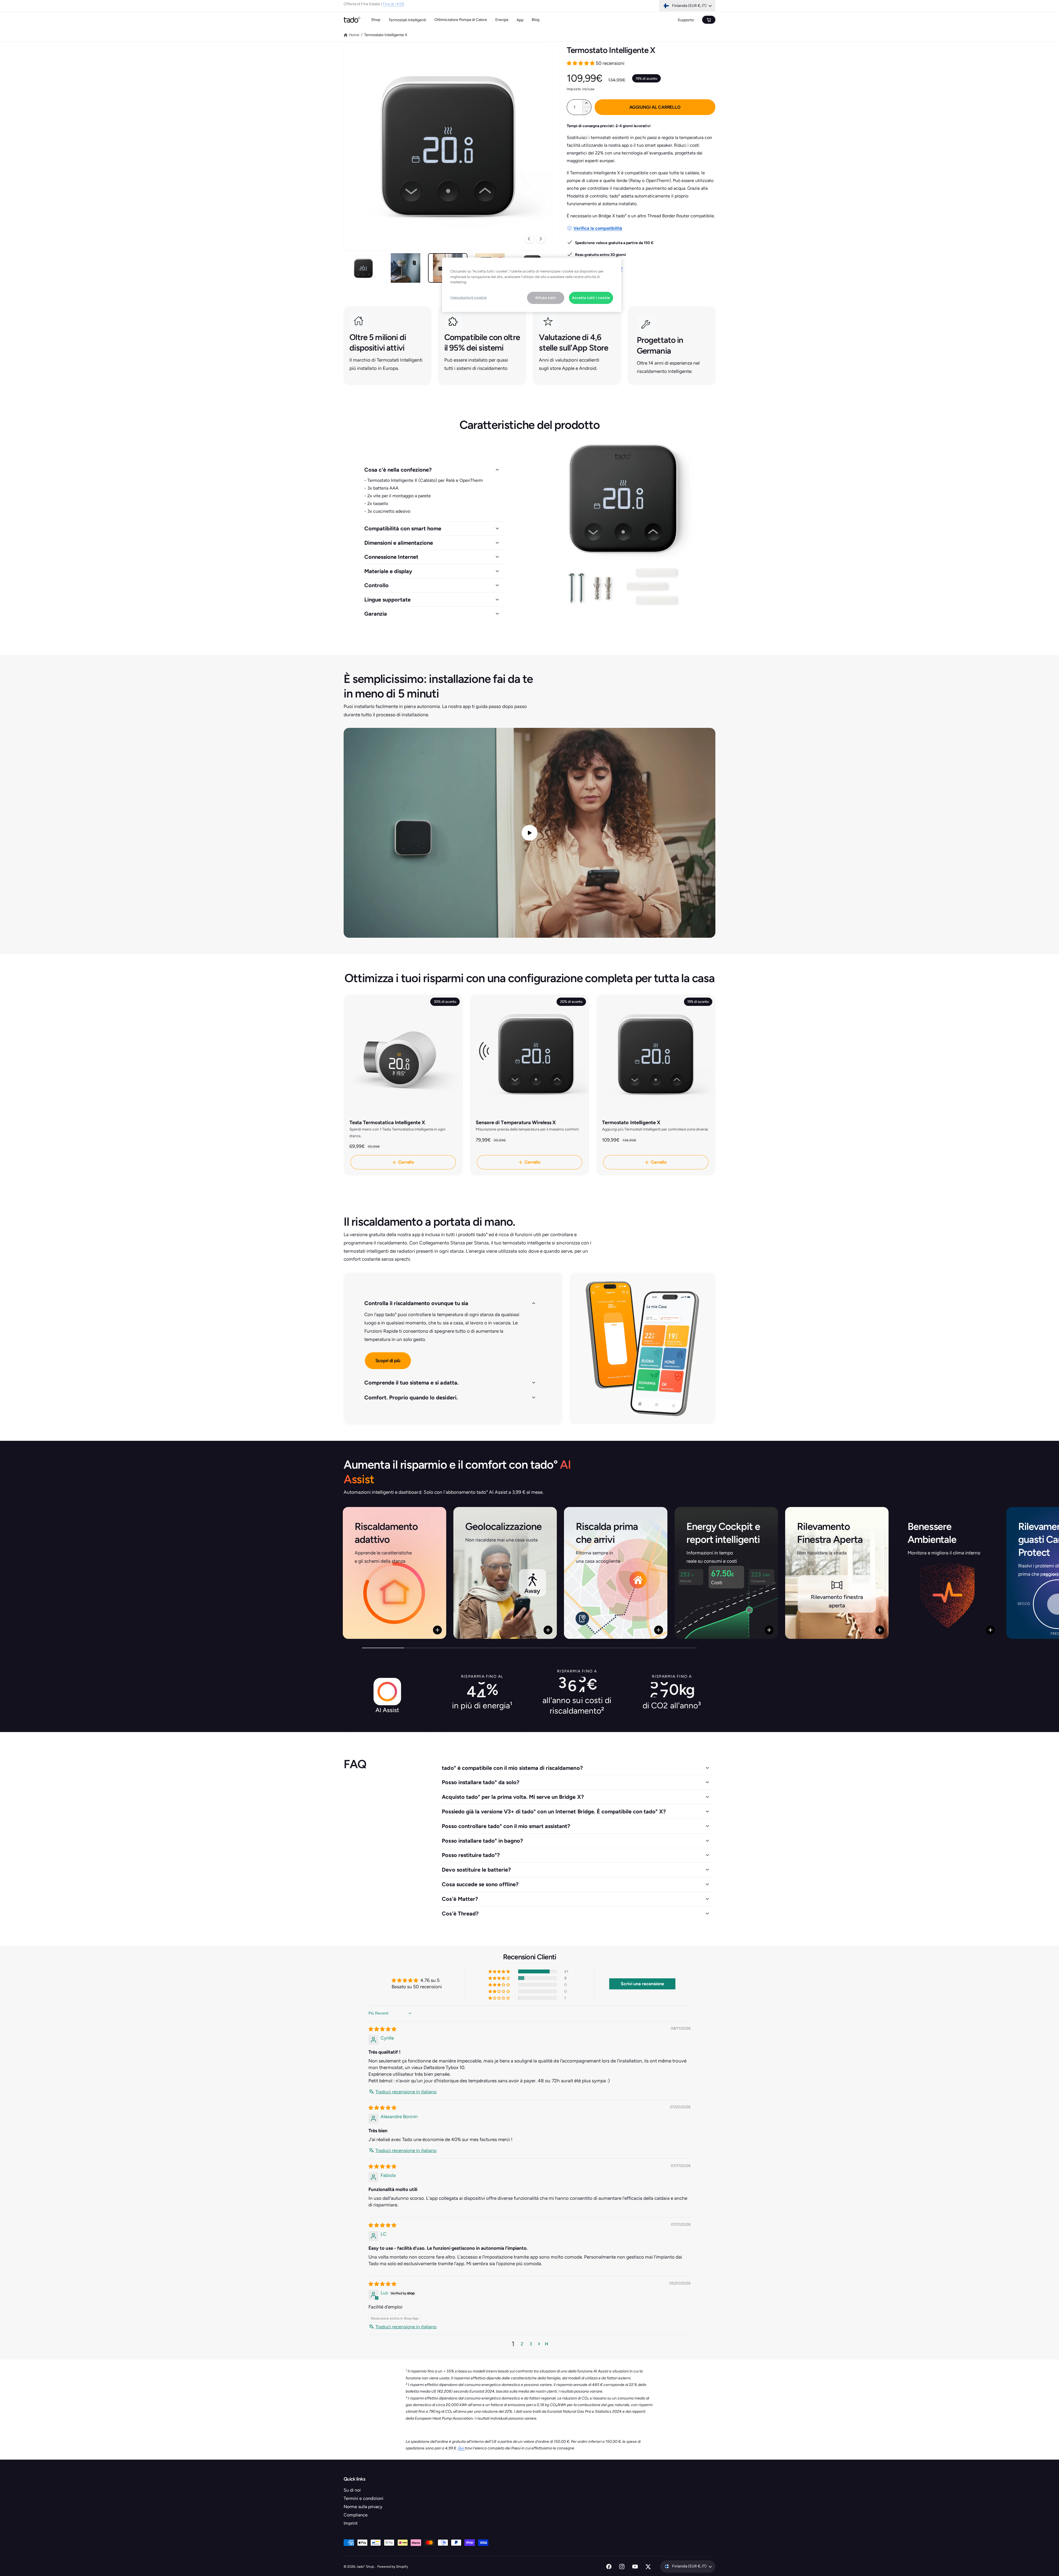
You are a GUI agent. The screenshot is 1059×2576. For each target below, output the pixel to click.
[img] (382, 2029)
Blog (536, 20)
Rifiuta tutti (545, 298)
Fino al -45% (393, 6)
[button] (581, 63)
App (520, 20)
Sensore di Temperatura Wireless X (516, 1123)
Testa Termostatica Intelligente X (387, 1123)
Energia (502, 20)
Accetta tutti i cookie (591, 298)
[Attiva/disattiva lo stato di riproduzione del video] (529, 833)
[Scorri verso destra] (541, 239)
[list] (529, 345)
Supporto (686, 20)
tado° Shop (366, 2566)
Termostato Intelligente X (386, 35)
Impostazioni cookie (468, 297)
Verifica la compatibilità (598, 228)
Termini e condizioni (363, 2498)
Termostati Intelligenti (407, 20)
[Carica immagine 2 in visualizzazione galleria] (406, 268)
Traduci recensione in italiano (406, 2092)
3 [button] (531, 2344)
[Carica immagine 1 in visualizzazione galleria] (363, 268)
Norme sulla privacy (363, 2507)
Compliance (356, 2515)
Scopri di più (388, 1361)
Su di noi (352, 2490)
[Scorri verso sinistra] (529, 239)
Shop (376, 20)
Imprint (351, 2523)
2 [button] (522, 2344)
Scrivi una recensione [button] (642, 1984)
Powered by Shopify (393, 2566)
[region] (532, 285)
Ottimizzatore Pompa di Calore (461, 20)
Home (354, 35)
